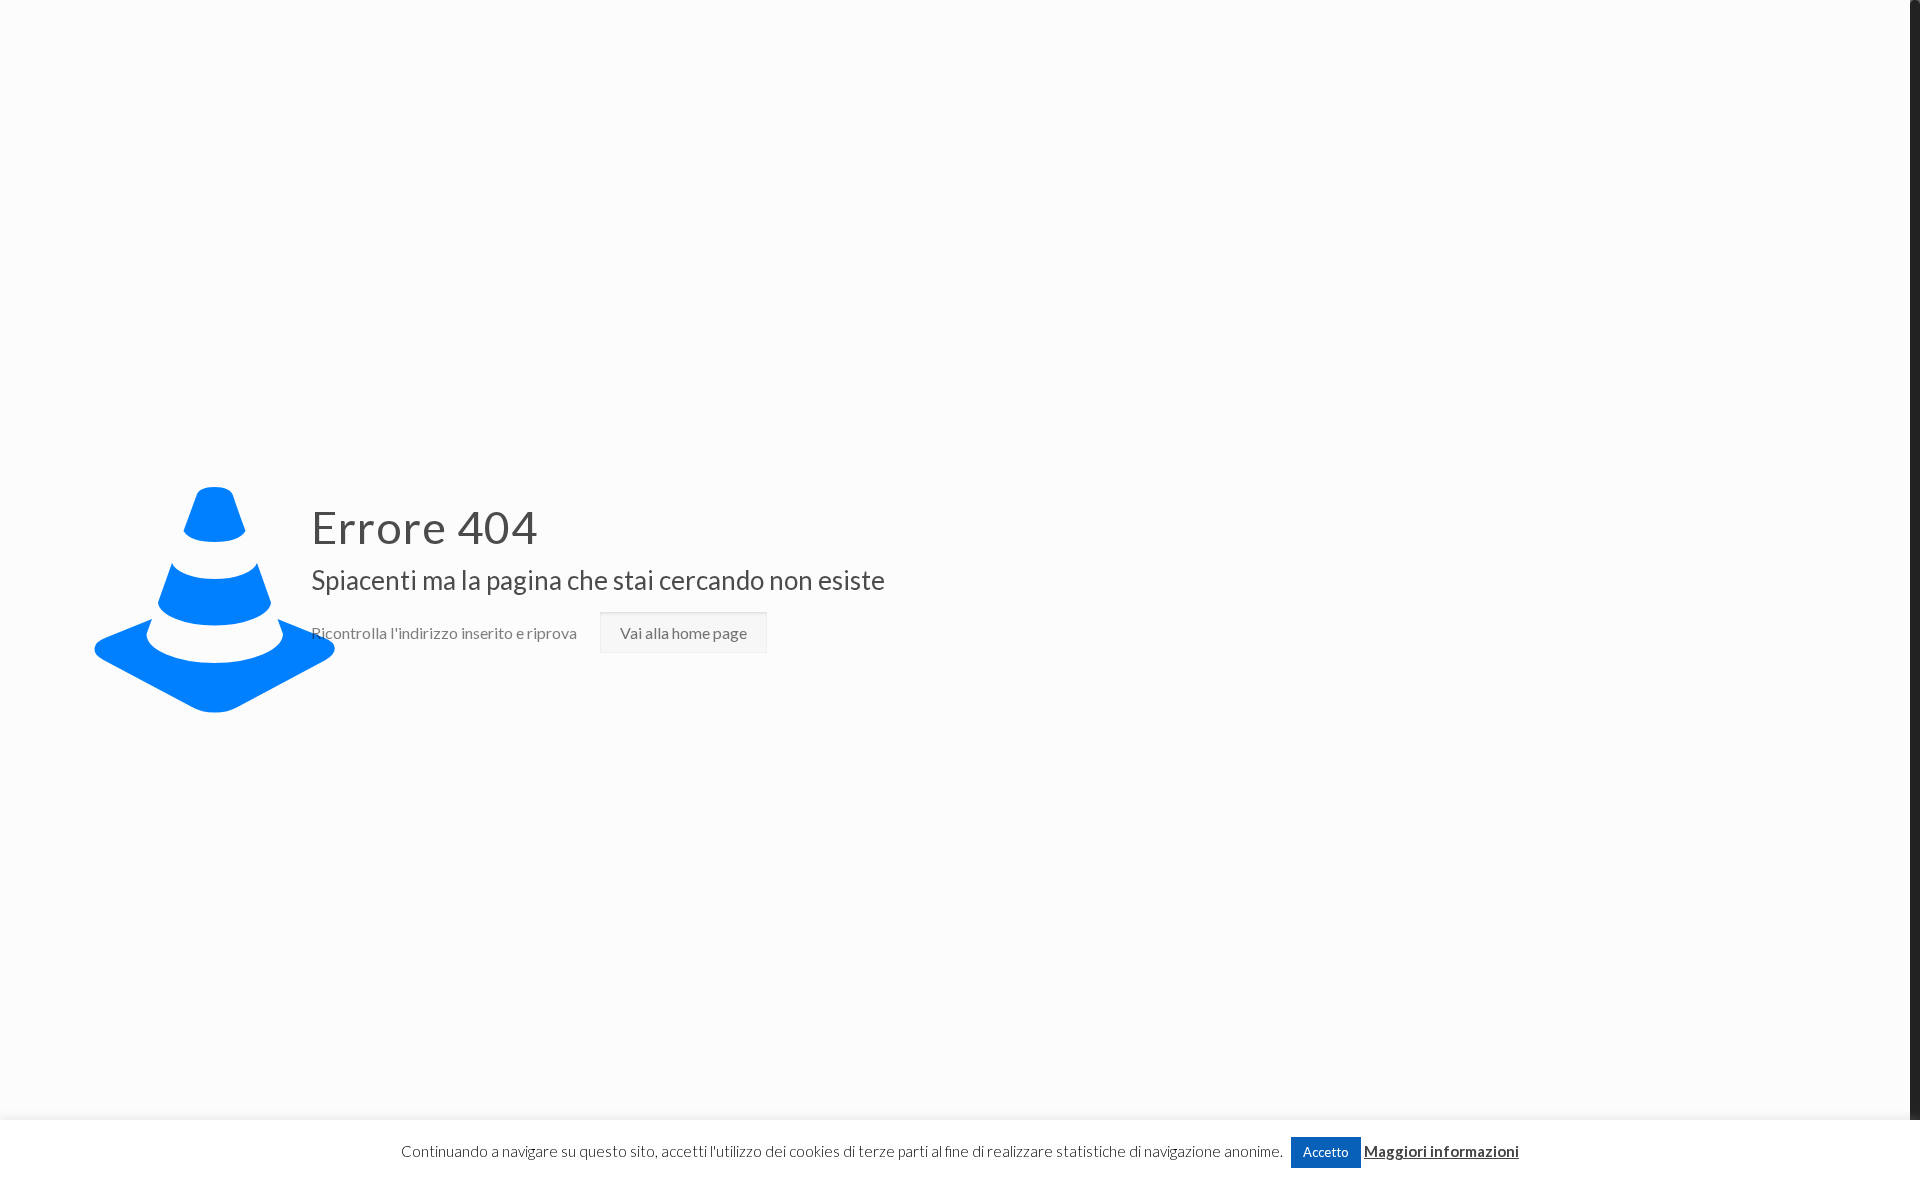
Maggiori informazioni (1441, 1151)
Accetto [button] (1326, 1152)
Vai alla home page (683, 632)
